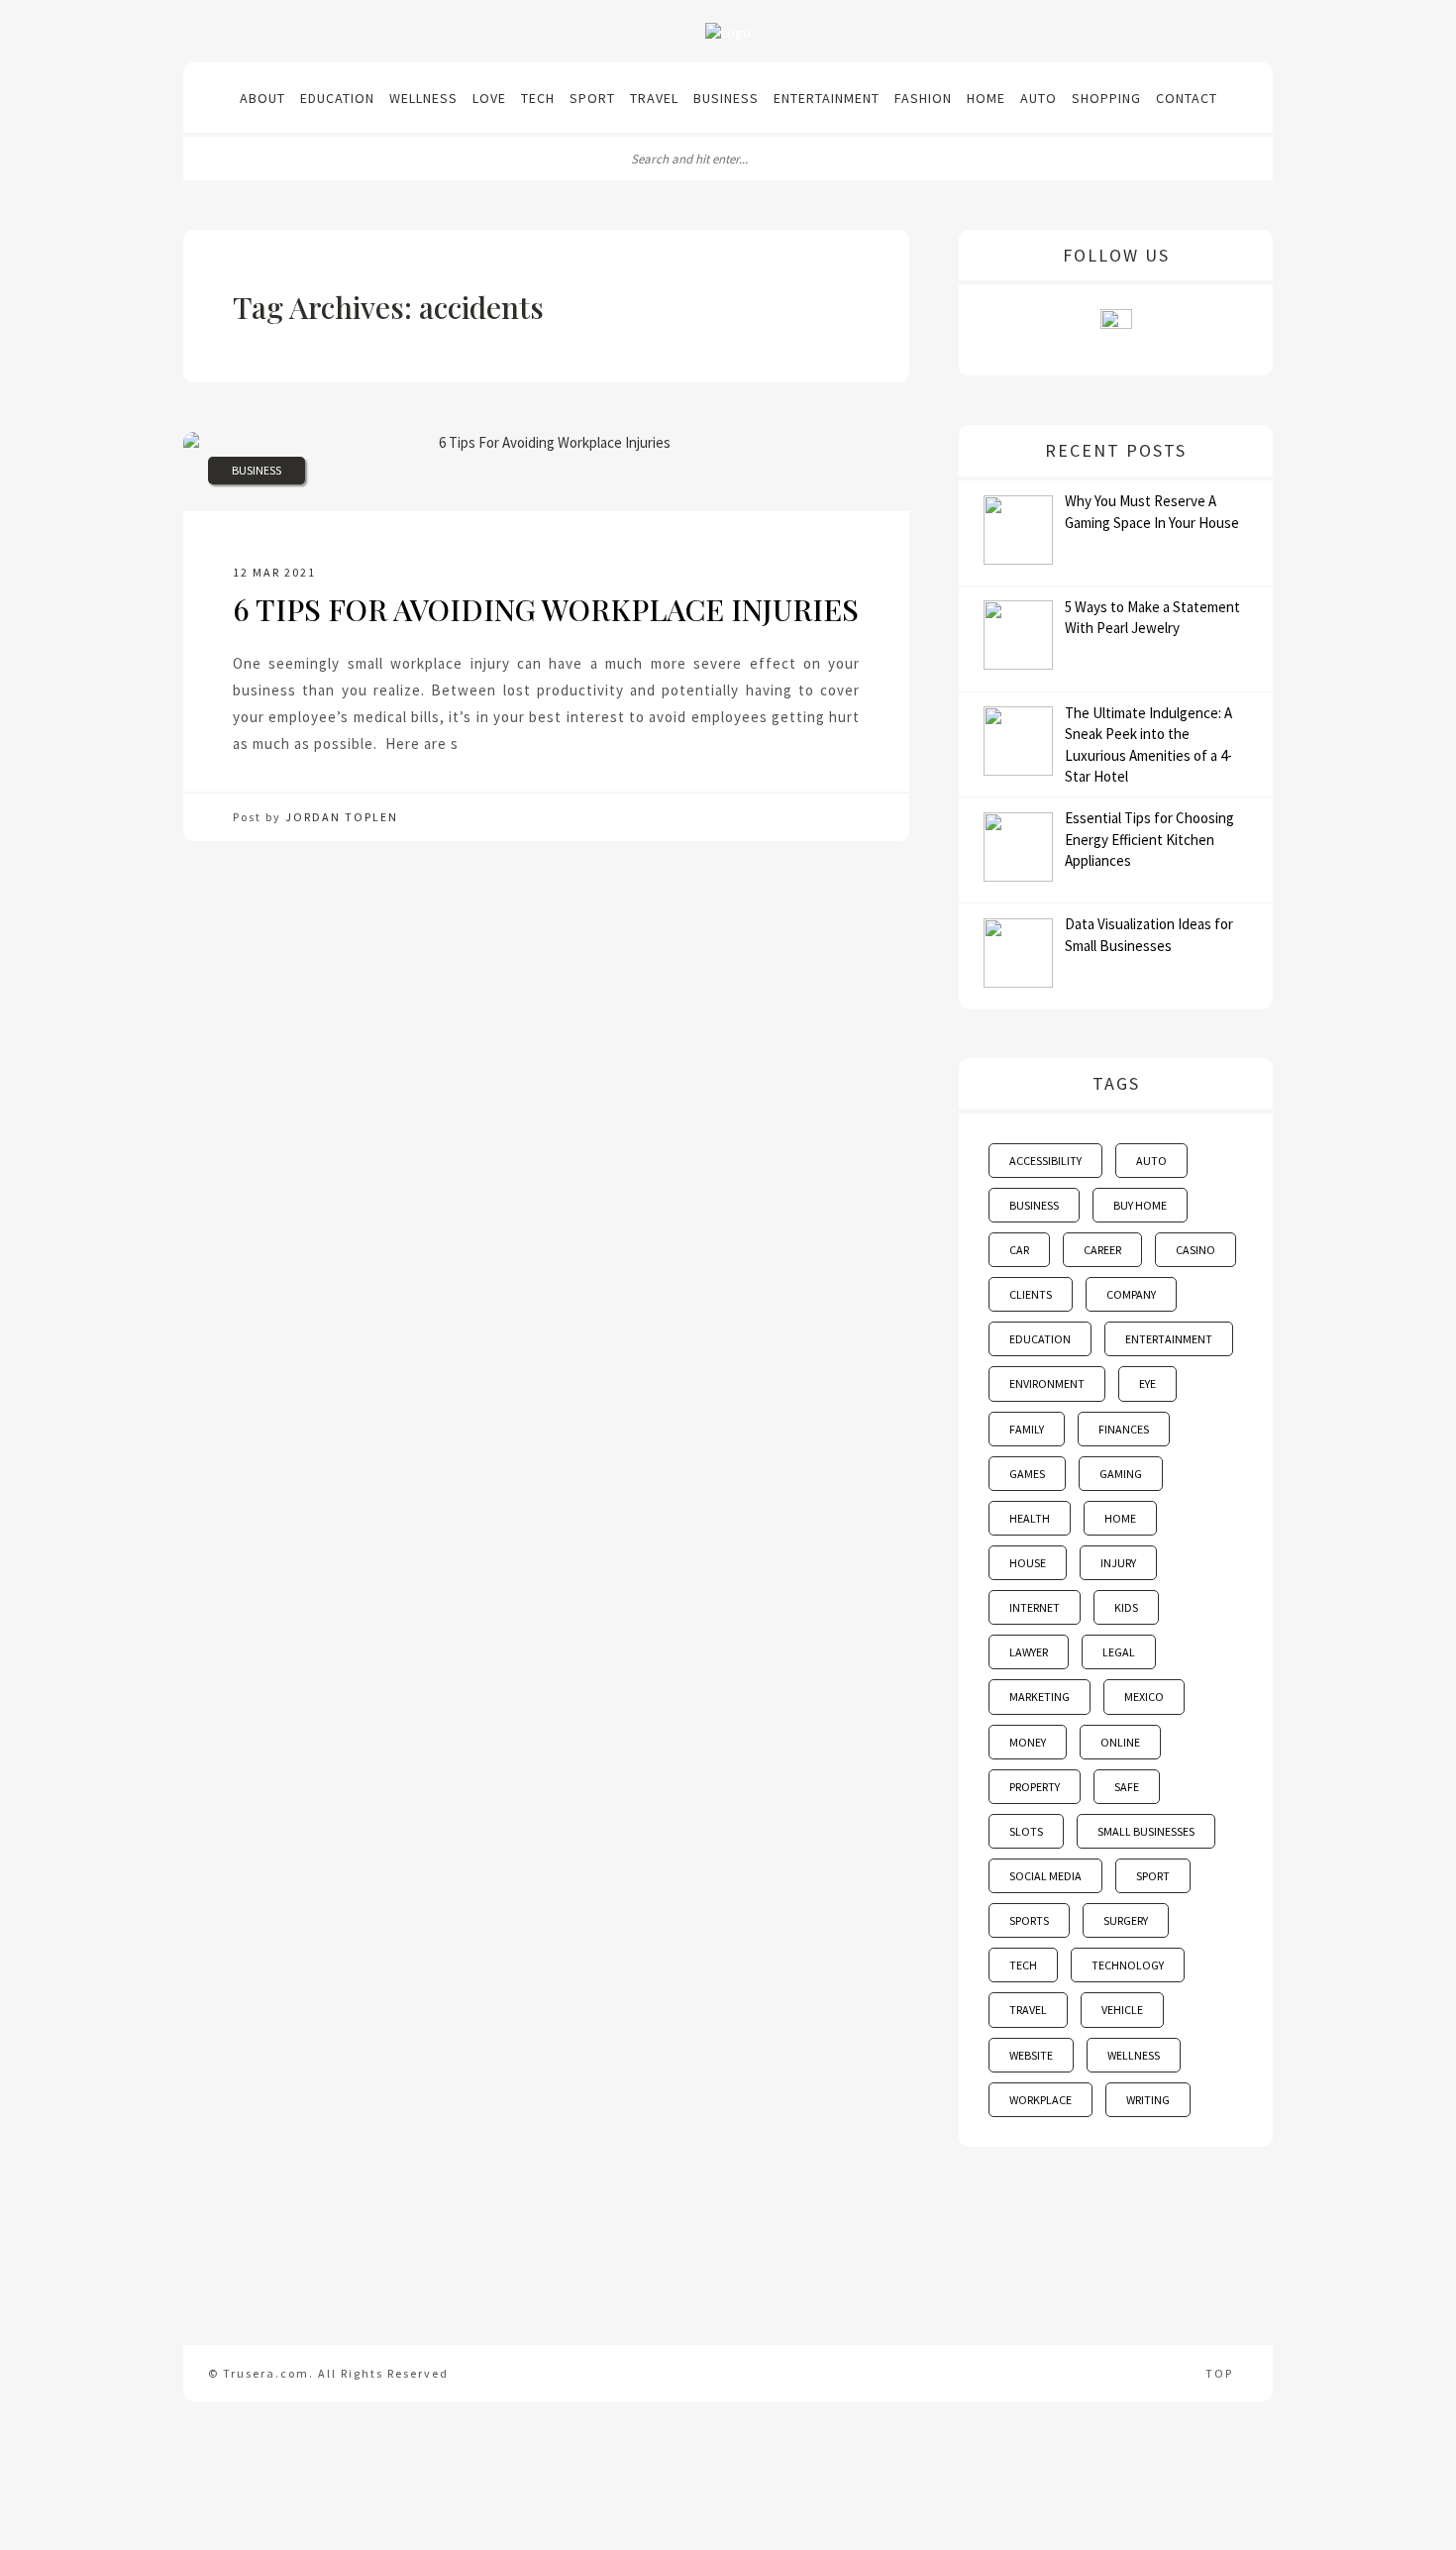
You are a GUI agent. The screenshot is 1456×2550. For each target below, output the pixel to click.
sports (1029, 1920)
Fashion (923, 98)
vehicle (1122, 2010)
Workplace (1040, 2100)
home (1120, 1518)
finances (1124, 1429)
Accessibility (1045, 1161)
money (1028, 1742)
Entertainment (827, 98)
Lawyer (1029, 1652)
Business (726, 98)
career (1102, 1250)
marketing (1040, 1697)
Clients (1031, 1294)
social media (1045, 1876)
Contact (1187, 98)
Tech (538, 98)
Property (1035, 1787)
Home (986, 98)
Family (1027, 1429)
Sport (592, 98)
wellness (1134, 2055)
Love (489, 98)
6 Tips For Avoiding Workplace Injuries (546, 609)
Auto (1039, 98)
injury (1118, 1563)
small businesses (1146, 1831)
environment (1047, 1383)
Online (1120, 1742)
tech (1023, 1965)
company (1131, 1294)
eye (1147, 1383)
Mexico (1144, 1697)
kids (1126, 1607)
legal (1119, 1652)
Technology (1128, 1965)
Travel (654, 98)
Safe (1127, 1787)
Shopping (1106, 98)
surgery (1126, 1920)
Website (1031, 2055)
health (1030, 1518)
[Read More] (466, 744)
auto (1151, 1161)
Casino (1196, 1250)
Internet (1035, 1607)
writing (1148, 2100)
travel (1028, 2010)
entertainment (1169, 1339)
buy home (1140, 1205)
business (1034, 1205)
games (1027, 1474)
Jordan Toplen (342, 817)
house (1028, 1563)
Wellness (423, 98)
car (1019, 1250)
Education (337, 98)
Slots (1026, 1831)
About (262, 98)
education (1040, 1339)
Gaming (1121, 1474)
